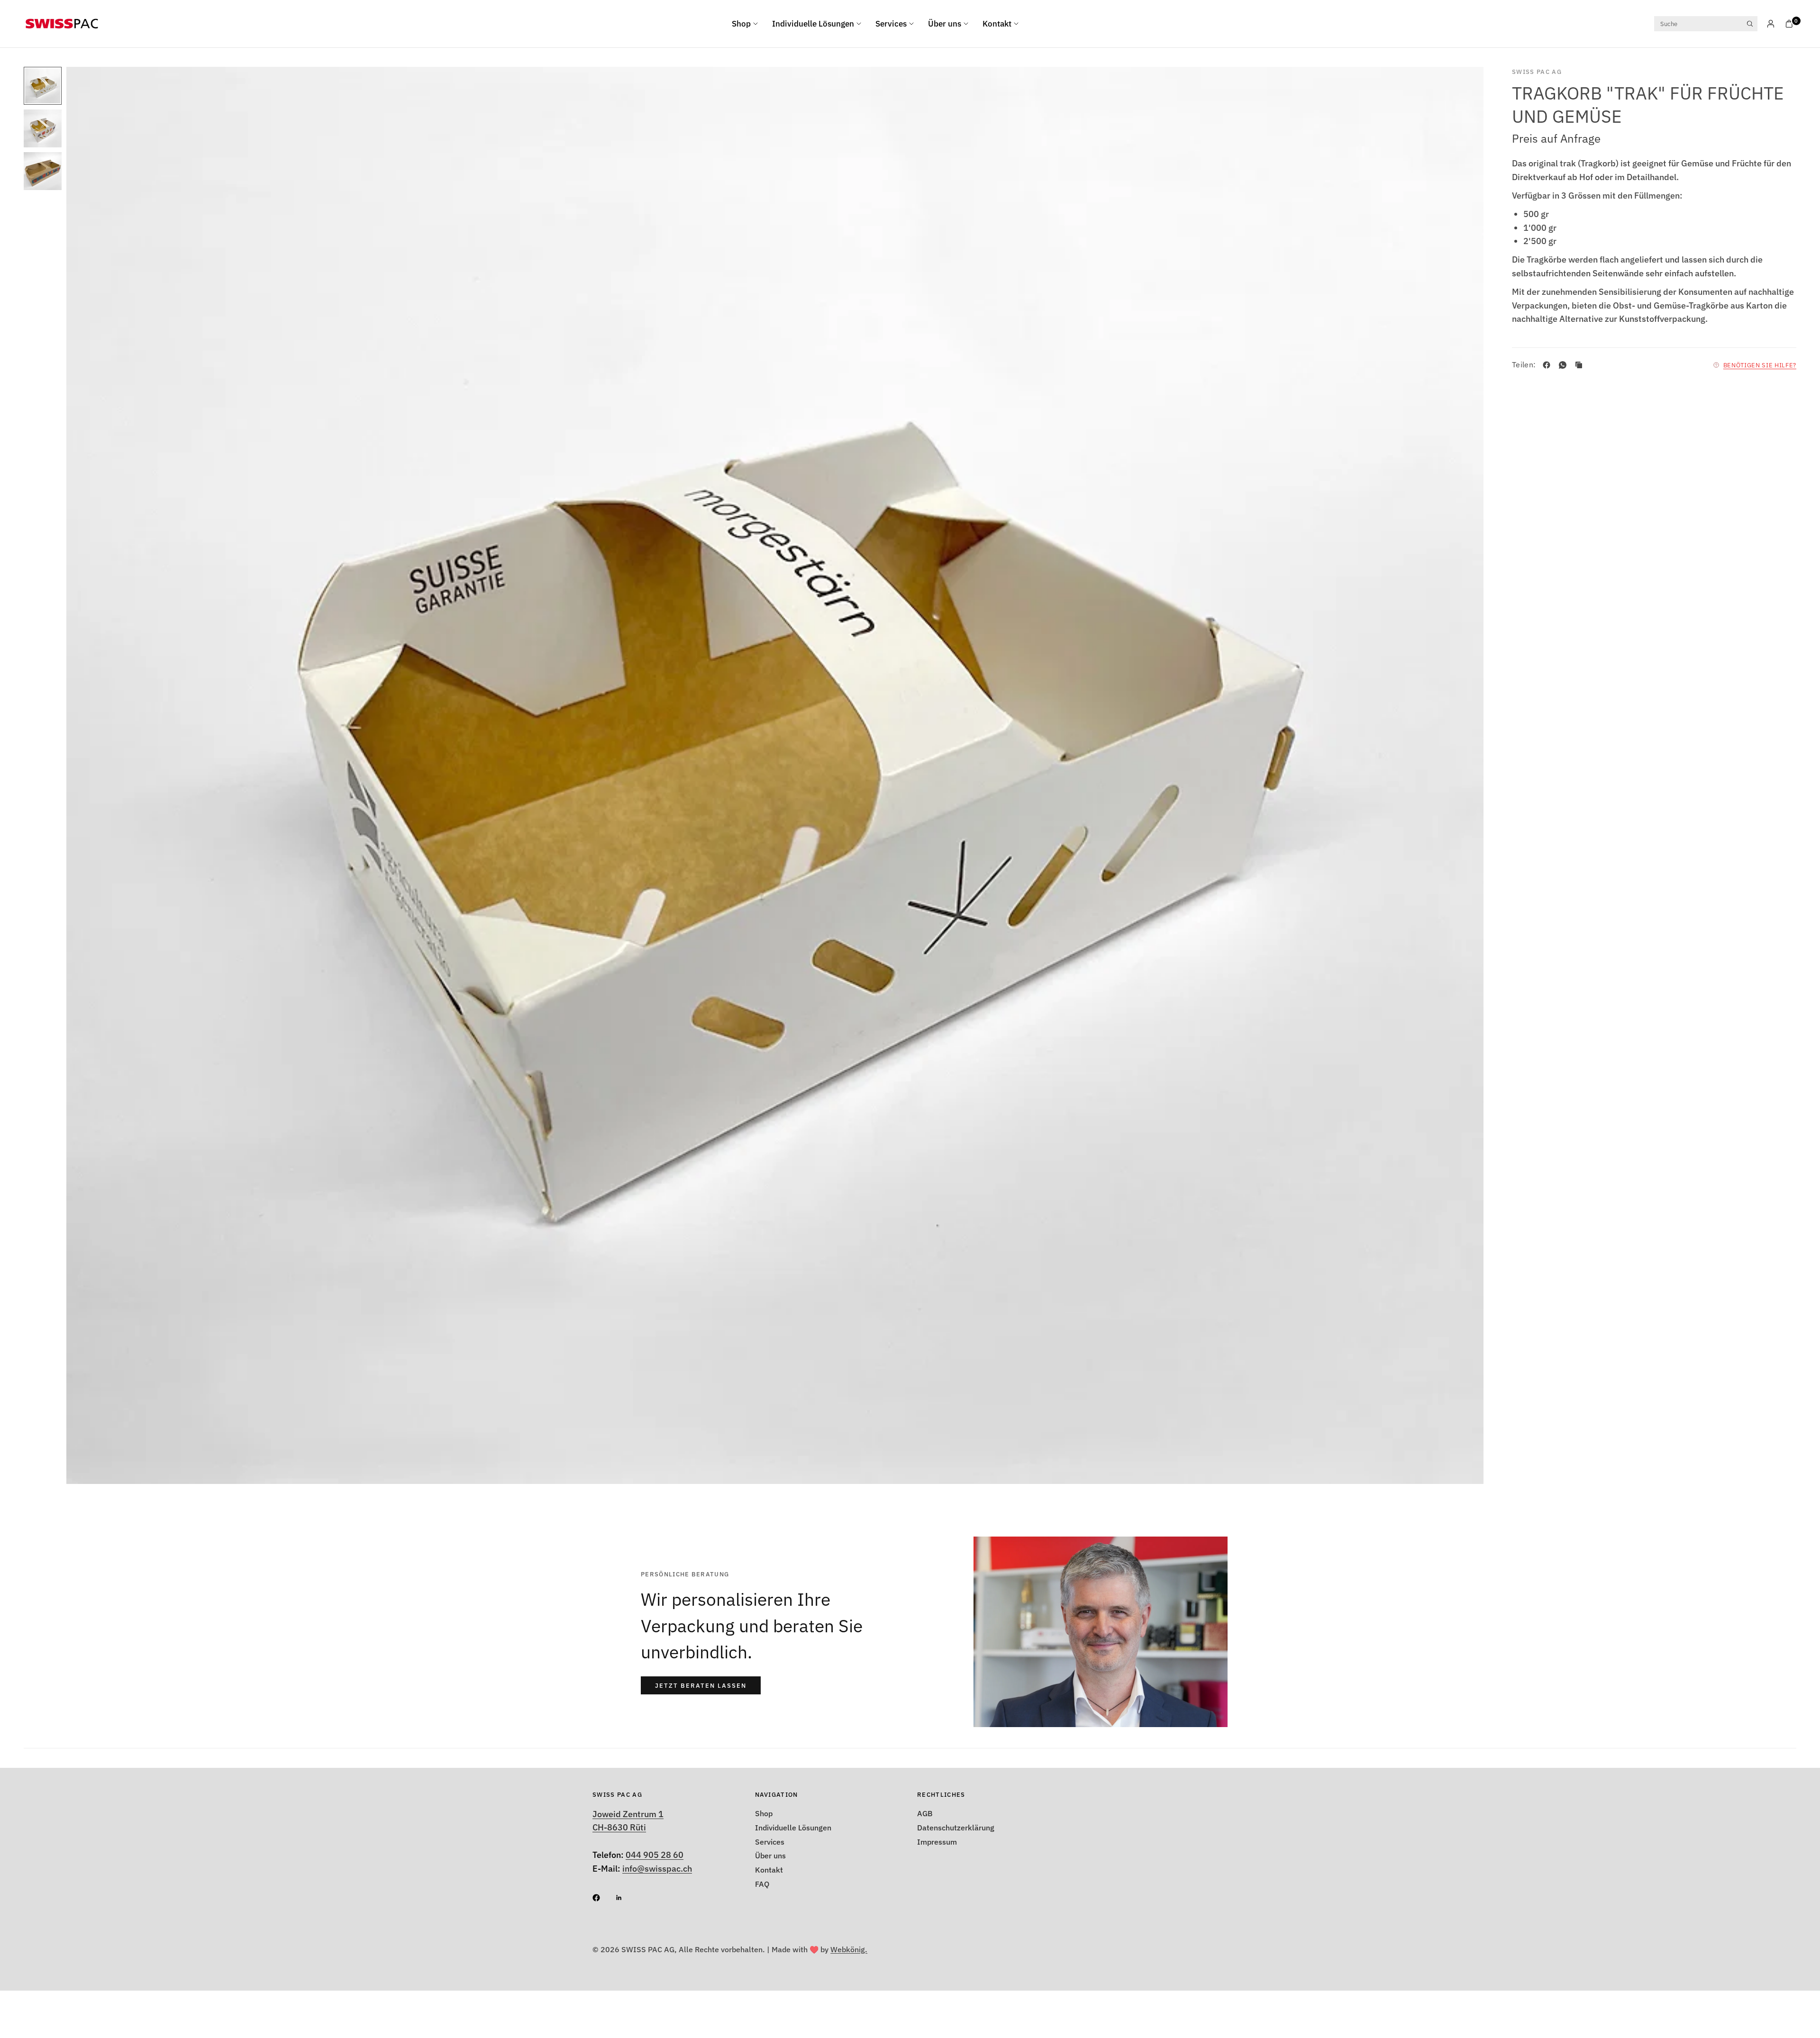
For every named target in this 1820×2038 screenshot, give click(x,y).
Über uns (945, 24)
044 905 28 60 (655, 1855)
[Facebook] (1548, 365)
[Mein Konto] (1771, 24)
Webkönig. (849, 1949)
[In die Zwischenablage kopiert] (1581, 365)
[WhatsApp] (1565, 365)
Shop (741, 24)
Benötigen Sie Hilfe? (1760, 365)
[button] (701, 1685)
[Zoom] (1464, 87)
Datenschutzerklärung (956, 1828)
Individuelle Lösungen (813, 24)
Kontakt (997, 24)
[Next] (1459, 775)
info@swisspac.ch (657, 1869)
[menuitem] (748, 24)
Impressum (937, 1842)
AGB (925, 1813)
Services (891, 24)
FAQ (762, 1884)
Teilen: (1524, 365)
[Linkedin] (626, 1898)
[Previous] (91, 775)
